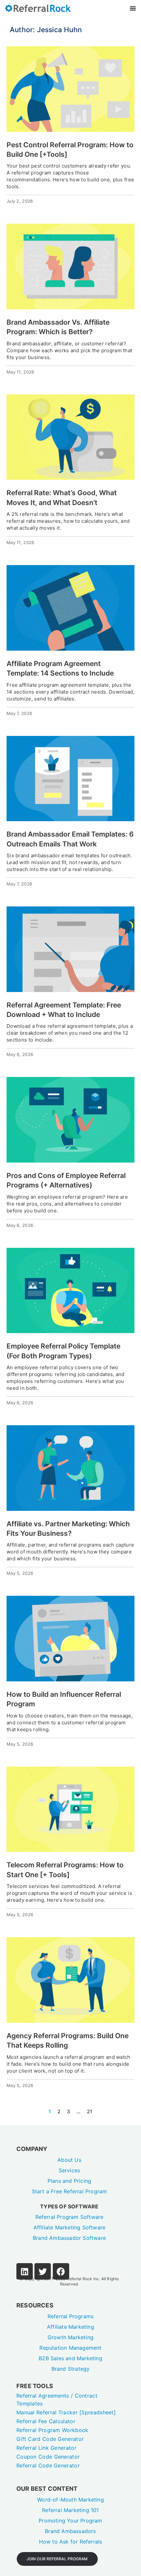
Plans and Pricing (69, 2181)
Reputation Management (70, 2348)
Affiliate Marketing (70, 2327)
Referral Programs (70, 2316)
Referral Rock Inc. (83, 2279)
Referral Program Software (70, 2217)
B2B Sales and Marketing (70, 2358)
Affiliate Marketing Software (70, 2227)
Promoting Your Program (70, 2521)
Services (70, 2170)
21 (90, 2111)
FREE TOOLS (35, 2386)
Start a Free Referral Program (70, 2191)
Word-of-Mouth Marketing (70, 2500)
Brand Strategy (71, 2369)
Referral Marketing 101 (70, 2510)
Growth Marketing (70, 2337)
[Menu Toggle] (133, 8)
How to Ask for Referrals (71, 2542)
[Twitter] (43, 2271)
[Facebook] (61, 2271)
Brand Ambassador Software (69, 2238)
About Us (69, 2160)
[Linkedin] (25, 2271)
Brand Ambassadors (70, 2531)
